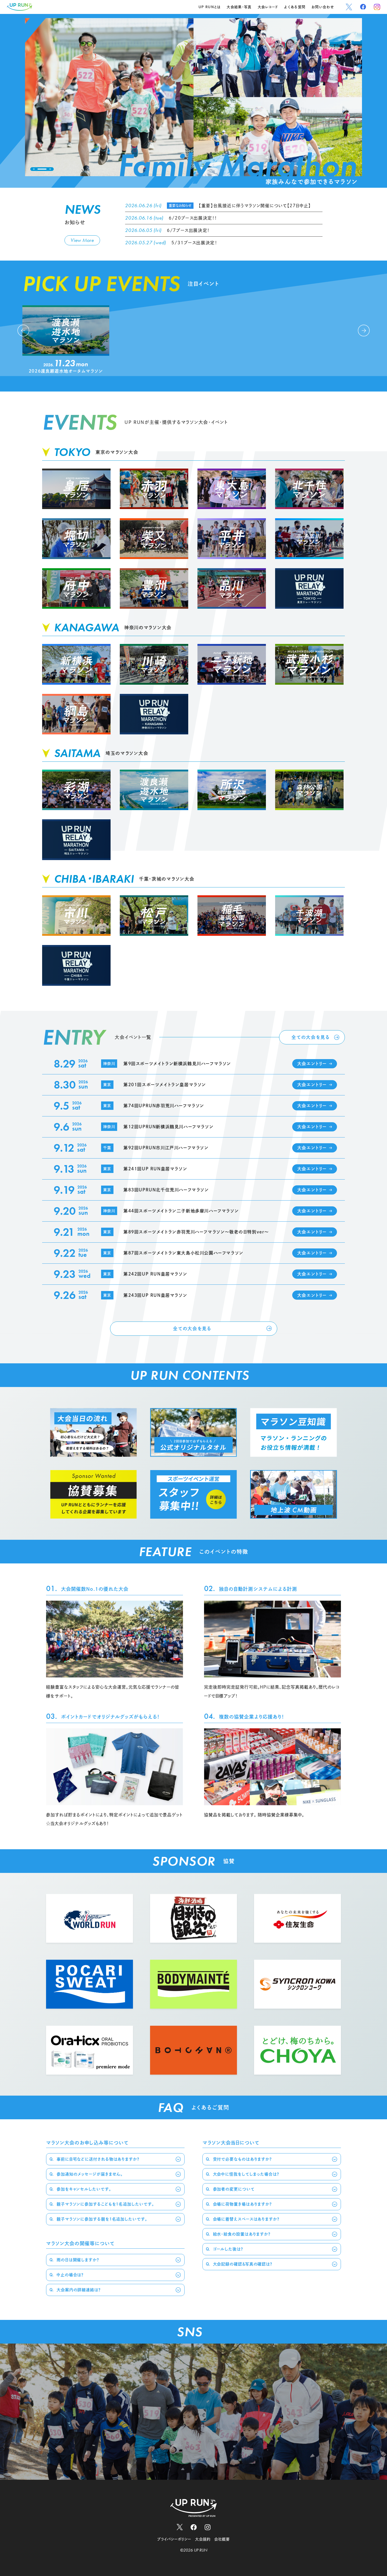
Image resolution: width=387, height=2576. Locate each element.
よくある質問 (295, 7)
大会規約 (203, 2539)
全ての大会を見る (311, 1037)
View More (82, 240)
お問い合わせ (323, 7)
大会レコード (268, 7)
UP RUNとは (210, 7)
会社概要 (222, 2539)
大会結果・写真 (239, 7)
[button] (34, 169)
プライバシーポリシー (174, 2539)
